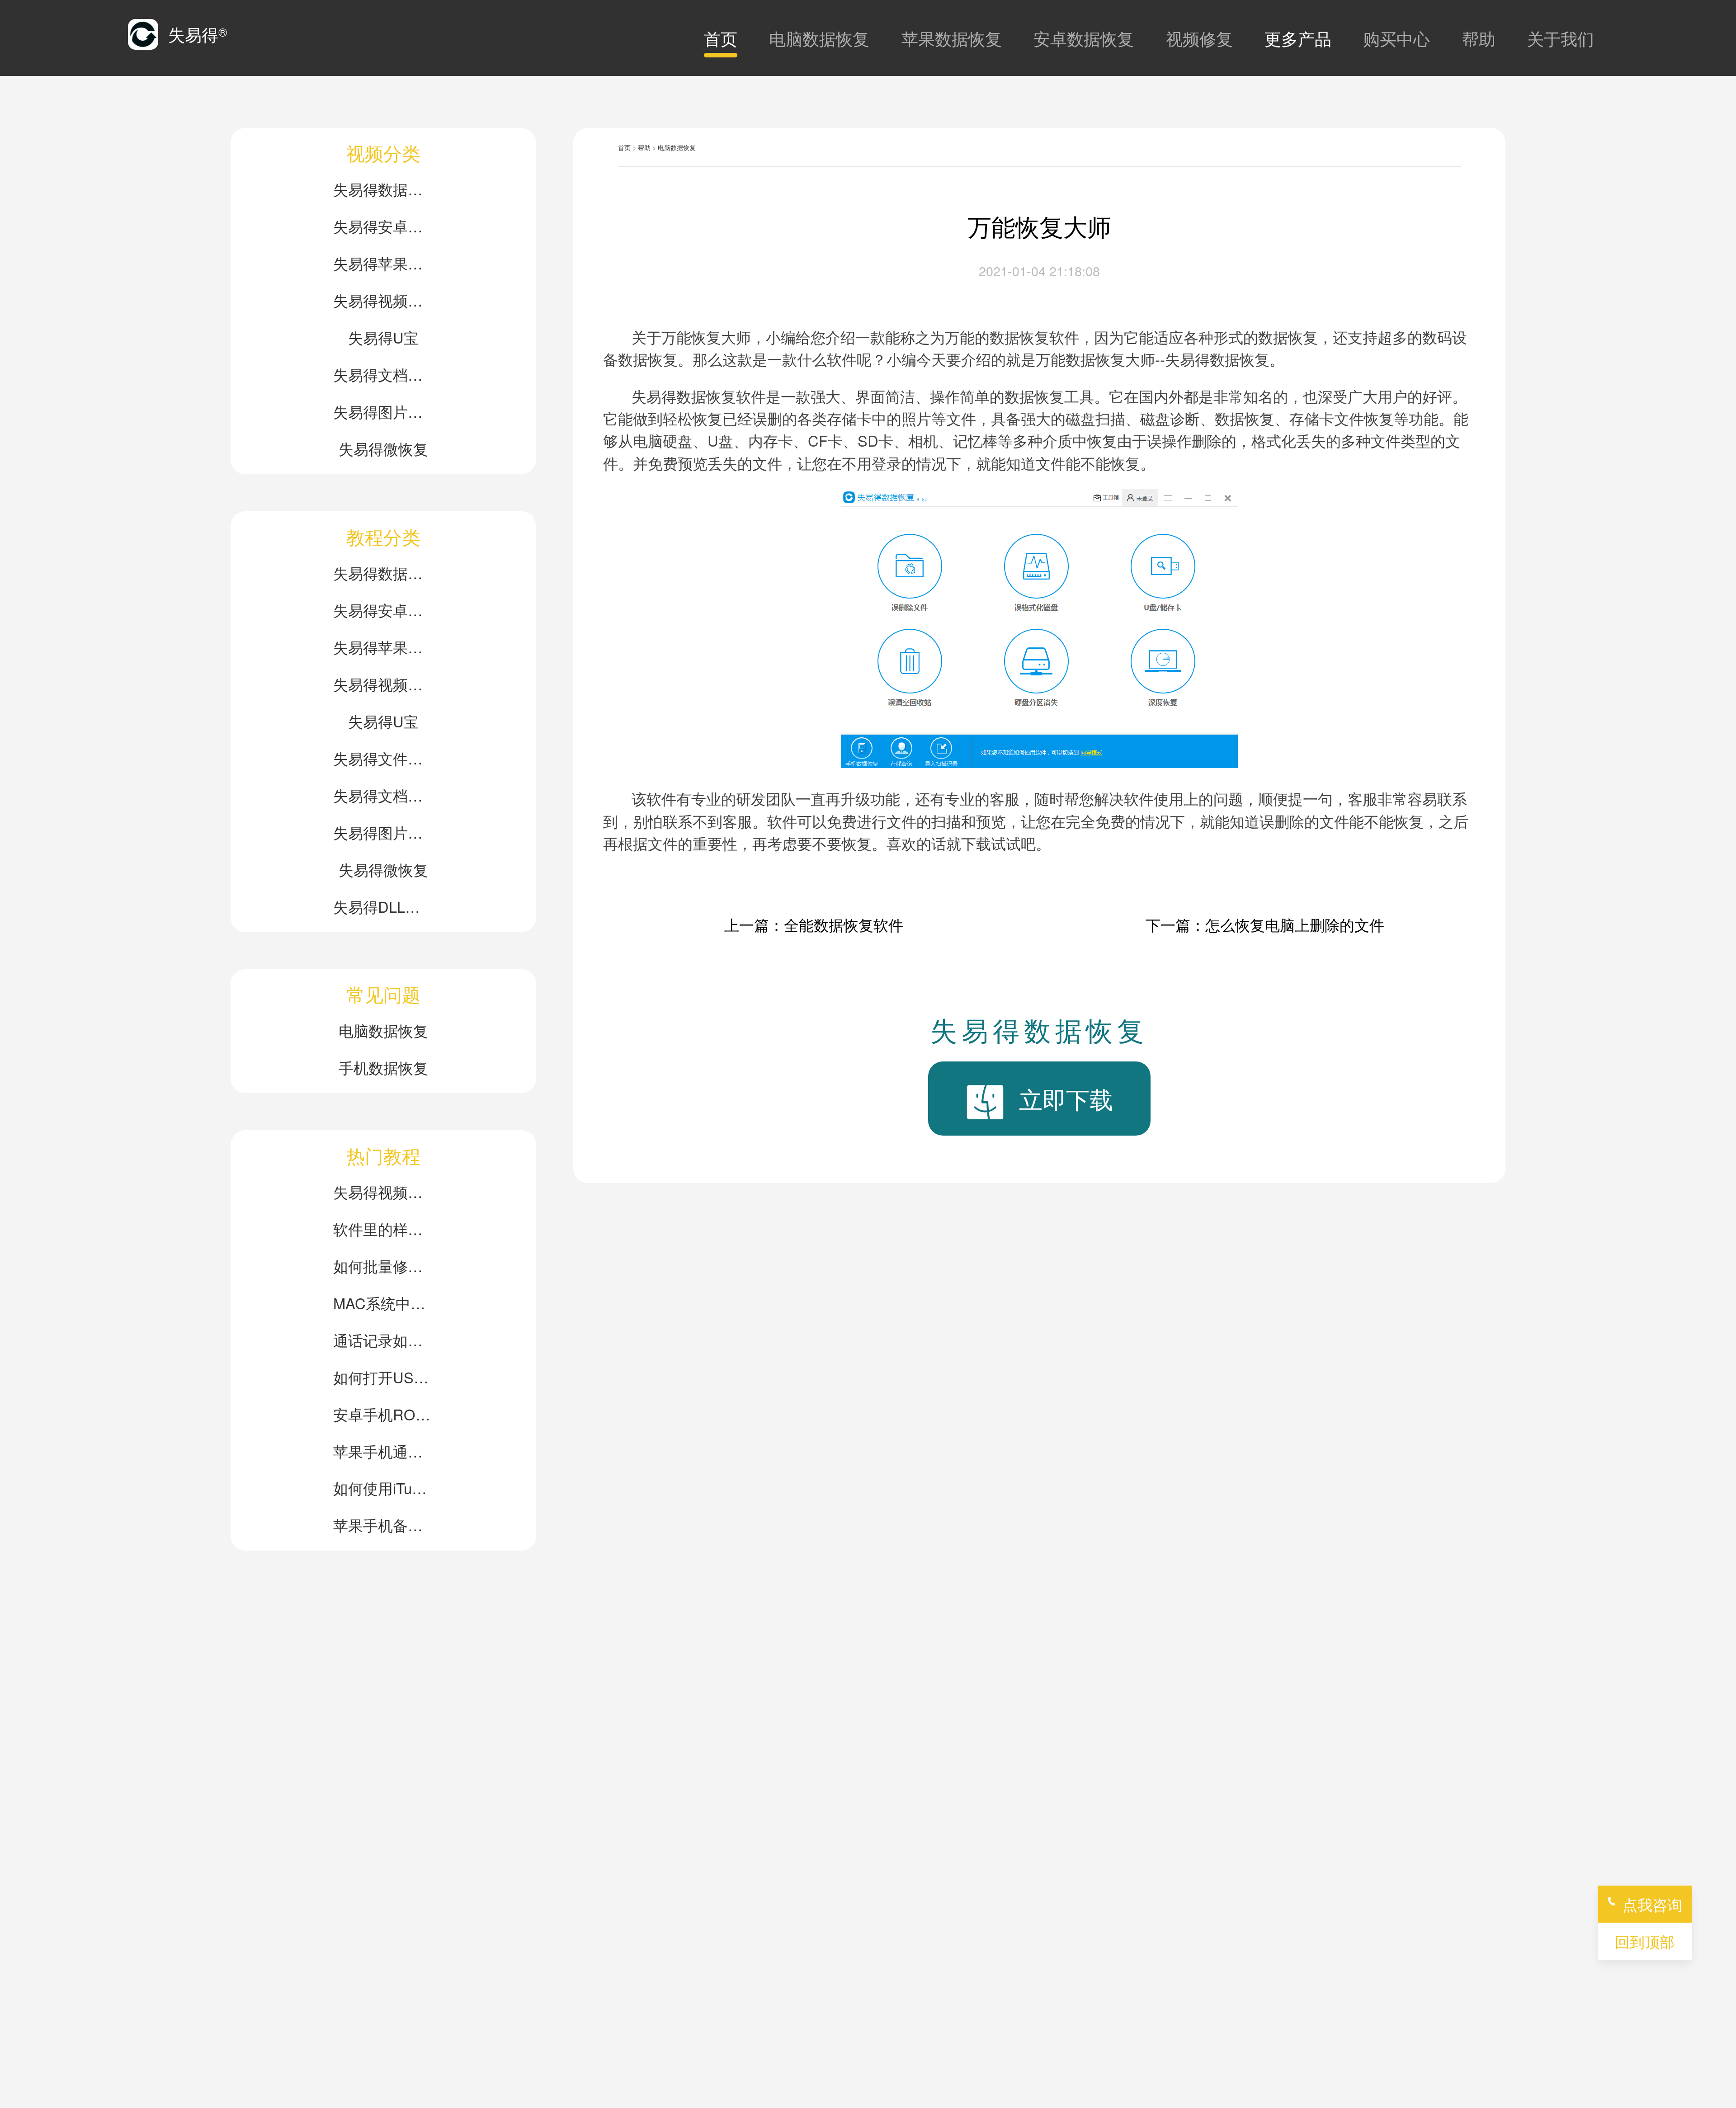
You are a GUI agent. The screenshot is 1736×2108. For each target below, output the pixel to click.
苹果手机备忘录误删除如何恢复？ (383, 1525)
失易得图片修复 (383, 411)
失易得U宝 (383, 337)
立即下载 (1066, 1098)
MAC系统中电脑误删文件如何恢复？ (383, 1303)
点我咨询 (1652, 1904)
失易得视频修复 (383, 300)
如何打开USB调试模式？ (383, 1377)
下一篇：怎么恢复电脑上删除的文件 (1265, 924)
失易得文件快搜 (383, 758)
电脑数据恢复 (819, 38)
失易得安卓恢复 (383, 226)
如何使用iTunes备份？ (383, 1488)
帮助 (1479, 38)
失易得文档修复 (383, 374)
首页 (721, 38)
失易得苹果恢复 (383, 263)
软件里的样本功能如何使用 (383, 1228)
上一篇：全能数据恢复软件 (814, 924)
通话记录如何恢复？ (383, 1340)
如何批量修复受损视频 (383, 1266)
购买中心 (1396, 38)
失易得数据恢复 (383, 189)
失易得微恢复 (383, 448)
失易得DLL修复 (383, 906)
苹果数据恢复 (952, 38)
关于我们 (1561, 38)
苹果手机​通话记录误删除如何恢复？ (383, 1451)
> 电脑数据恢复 (674, 147)
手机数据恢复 (383, 1067)
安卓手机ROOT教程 (383, 1414)
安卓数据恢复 (1084, 38)
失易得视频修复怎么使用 (383, 1191)
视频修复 (1199, 38)
